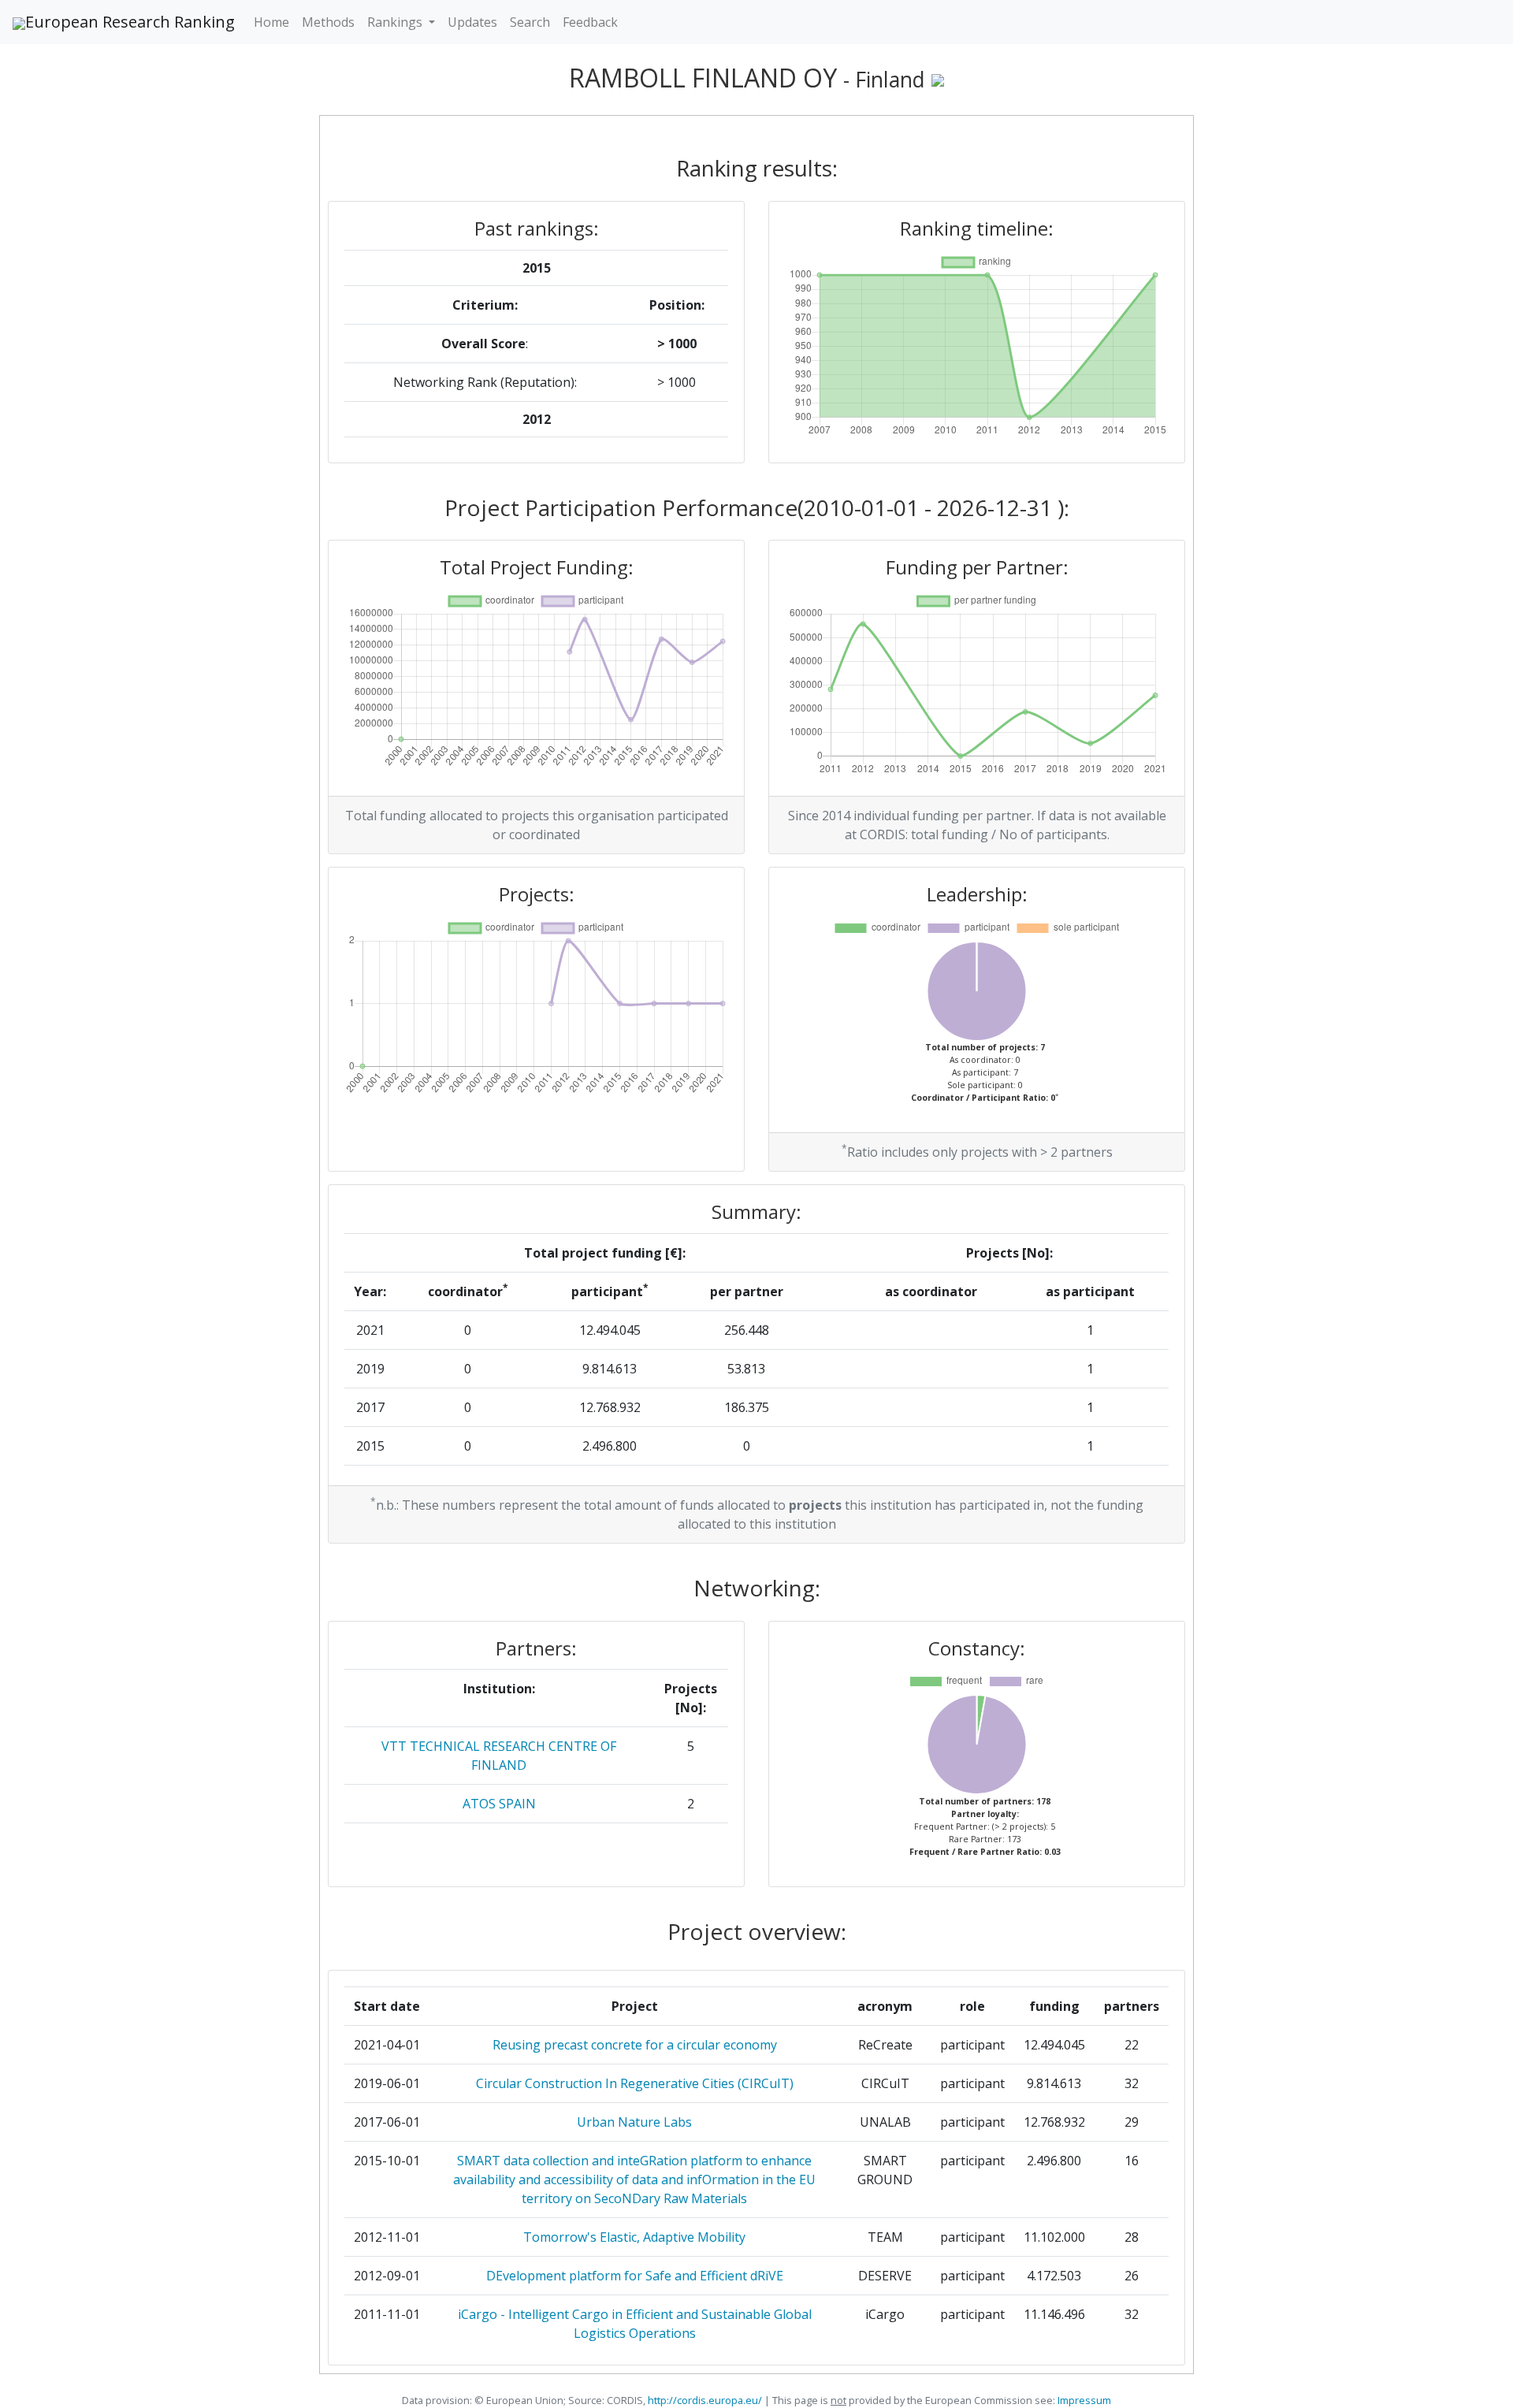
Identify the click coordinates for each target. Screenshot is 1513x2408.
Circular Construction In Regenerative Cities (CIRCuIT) (635, 2083)
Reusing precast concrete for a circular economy (635, 2045)
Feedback (590, 22)
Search (530, 22)
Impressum (1083, 2400)
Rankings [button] (396, 22)
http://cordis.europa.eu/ (705, 2400)
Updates (472, 22)
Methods (328, 22)
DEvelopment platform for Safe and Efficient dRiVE (635, 2276)
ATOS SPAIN (499, 1804)
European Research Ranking (130, 22)
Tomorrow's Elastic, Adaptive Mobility (634, 2237)
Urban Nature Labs (634, 2122)
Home (271, 22)
